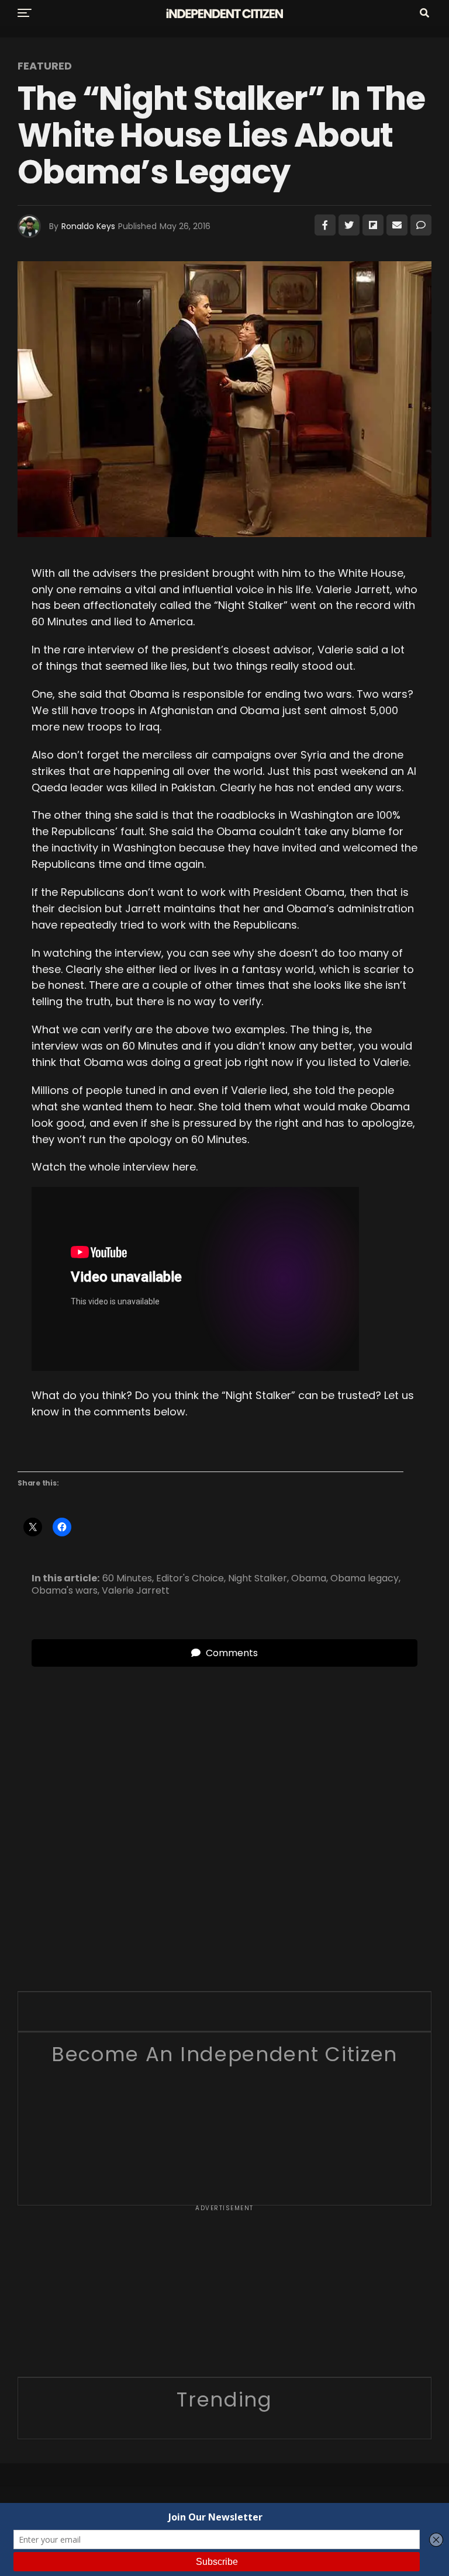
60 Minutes (127, 1578)
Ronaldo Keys (88, 226)
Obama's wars (65, 1591)
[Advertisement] (224, 2295)
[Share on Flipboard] (373, 225)
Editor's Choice (190, 1578)
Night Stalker (258, 1578)
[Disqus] (224, 1813)
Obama (309, 1578)
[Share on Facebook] (325, 225)
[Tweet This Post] (349, 225)
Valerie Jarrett (136, 1591)
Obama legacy (365, 1578)
